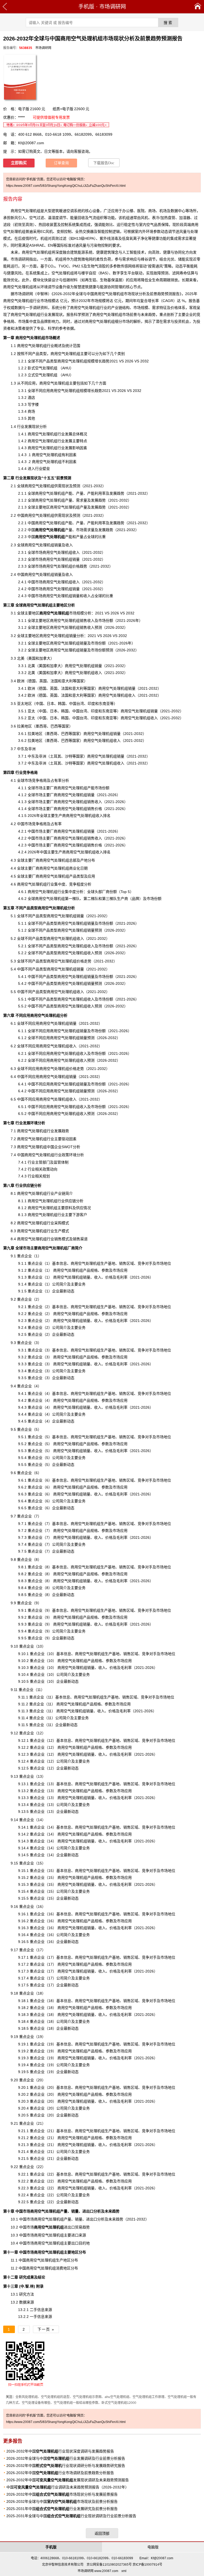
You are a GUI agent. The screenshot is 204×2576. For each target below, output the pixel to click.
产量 (80, 493)
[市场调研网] (198, 7)
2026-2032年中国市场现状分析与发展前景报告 (62, 2494)
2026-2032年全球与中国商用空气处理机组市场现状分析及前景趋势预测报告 (116, 294)
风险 (18, 273)
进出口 (54, 2227)
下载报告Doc (104, 163)
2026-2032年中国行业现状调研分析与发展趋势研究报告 (66, 2466)
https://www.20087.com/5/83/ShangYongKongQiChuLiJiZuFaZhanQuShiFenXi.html (66, 186)
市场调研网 (113, 7)
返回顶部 (102, 2533)
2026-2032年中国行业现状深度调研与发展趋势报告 (60, 2451)
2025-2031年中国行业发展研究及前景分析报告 (62, 2509)
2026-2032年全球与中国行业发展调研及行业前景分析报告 (66, 2458)
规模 (83, 391)
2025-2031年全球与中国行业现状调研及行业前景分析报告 (71, 2516)
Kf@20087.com (31, 143)
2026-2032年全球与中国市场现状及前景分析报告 (62, 2501)
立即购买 (19, 163)
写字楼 (33, 404)
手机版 (86, 7)
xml (124, 2571)
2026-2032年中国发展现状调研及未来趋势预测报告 (68, 2480)
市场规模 (62, 613)
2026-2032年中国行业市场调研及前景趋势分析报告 (60, 2473)
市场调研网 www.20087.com (98, 2571)
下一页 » (46, 2329)
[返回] (5, 7)
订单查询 (61, 163)
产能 (69, 493)
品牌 (44, 321)
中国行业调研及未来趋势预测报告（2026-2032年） (68, 2487)
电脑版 (153, 2547)
